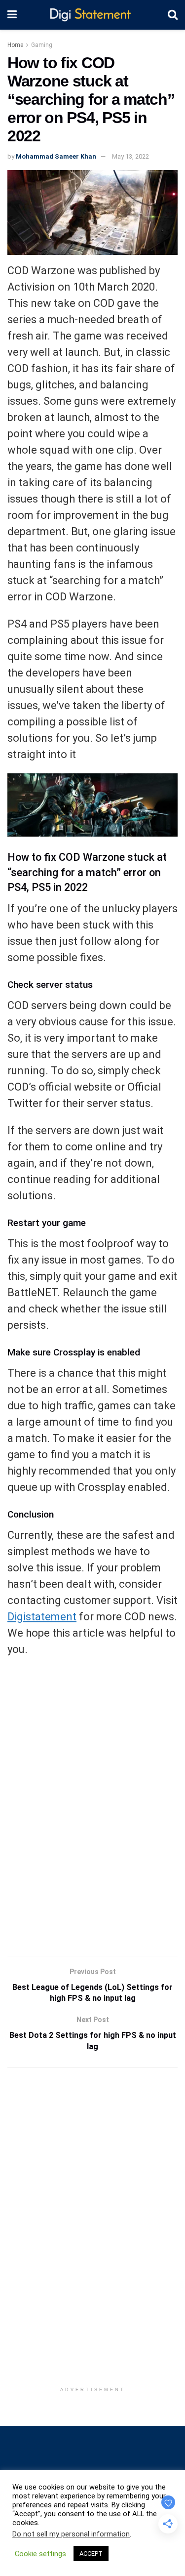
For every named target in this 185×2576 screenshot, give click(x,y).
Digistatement (42, 1617)
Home (15, 45)
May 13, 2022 (130, 156)
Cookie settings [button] (40, 2554)
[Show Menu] (12, 15)
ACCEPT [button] (91, 2554)
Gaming (42, 45)
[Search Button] (173, 15)
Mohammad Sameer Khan (56, 156)
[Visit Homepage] (92, 15)
